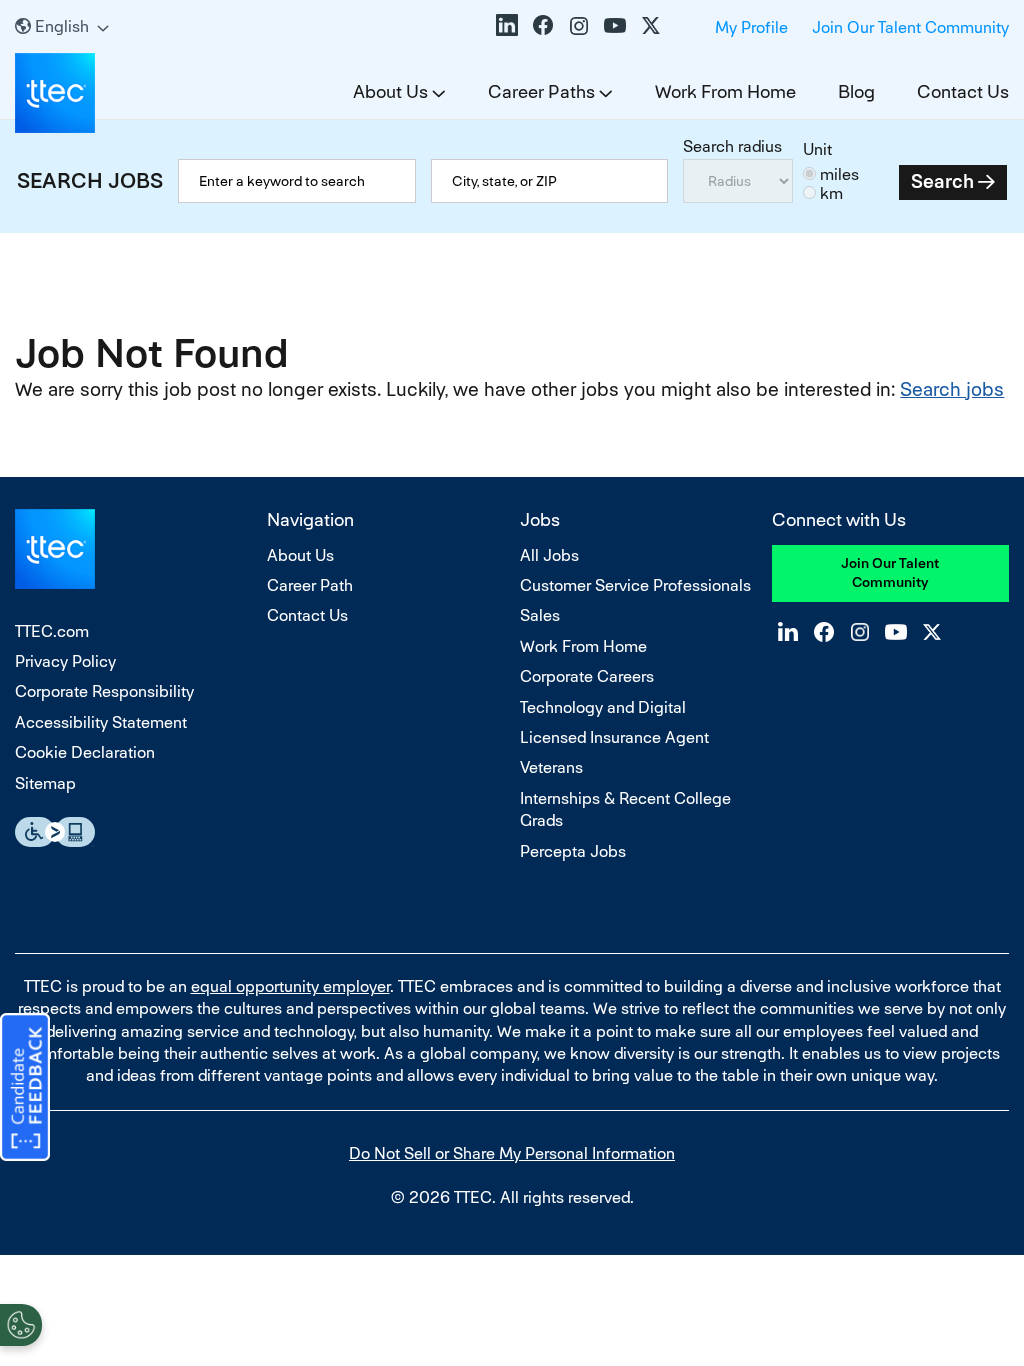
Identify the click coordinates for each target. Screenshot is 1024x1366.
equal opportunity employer (290, 986)
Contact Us (963, 91)
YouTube (615, 25)
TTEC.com (52, 631)
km (831, 193)
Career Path (310, 585)
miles (839, 174)
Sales (540, 615)
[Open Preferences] (21, 1325)
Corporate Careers (587, 676)
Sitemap (45, 783)
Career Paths (541, 91)
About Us (390, 91)
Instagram (579, 25)
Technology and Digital (603, 707)
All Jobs (549, 555)
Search (942, 181)
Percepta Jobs (573, 851)
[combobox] (549, 181)
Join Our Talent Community (910, 27)
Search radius (732, 146)
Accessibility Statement (101, 722)
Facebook (543, 25)
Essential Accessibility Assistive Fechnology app (55, 832)
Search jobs (952, 389)
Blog (856, 91)
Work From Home (725, 91)
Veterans (551, 767)
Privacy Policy (65, 661)
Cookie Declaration (85, 752)
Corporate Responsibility (104, 691)
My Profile (751, 27)
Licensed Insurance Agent (614, 737)
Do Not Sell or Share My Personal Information (512, 1153)
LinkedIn (507, 25)
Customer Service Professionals (635, 585)
